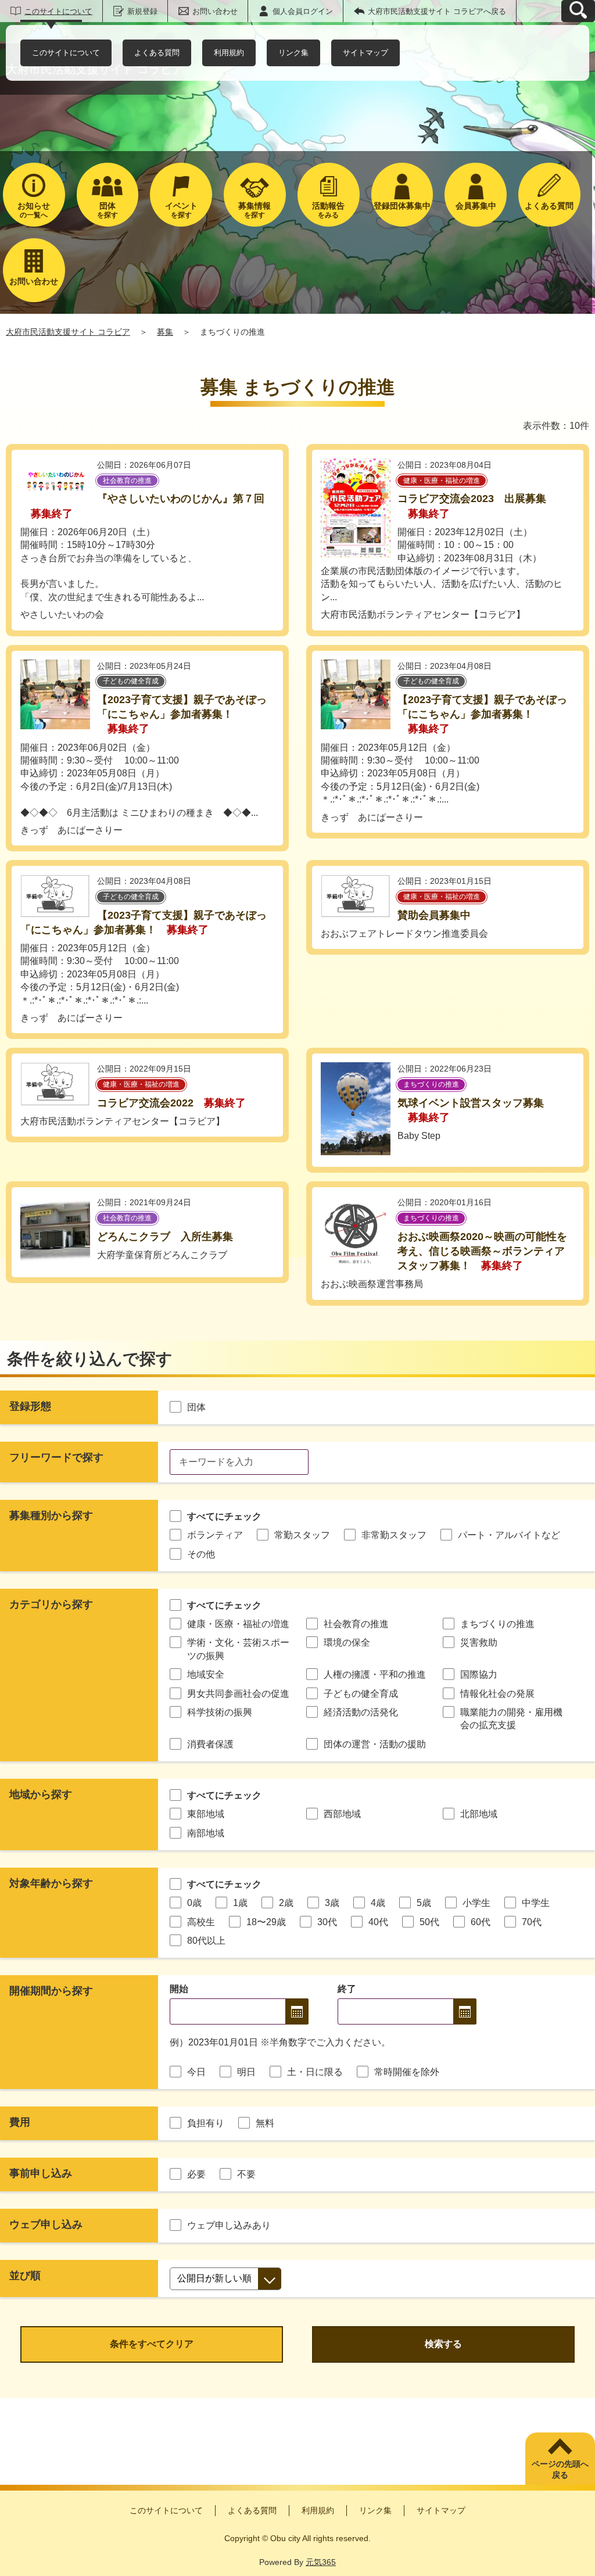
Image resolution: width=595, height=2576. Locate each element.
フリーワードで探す (56, 1457)
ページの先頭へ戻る (560, 2470)
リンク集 (293, 53)
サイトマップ (365, 53)
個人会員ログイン (303, 11)
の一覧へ (34, 210)
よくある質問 (157, 53)
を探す (107, 210)
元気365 (321, 2562)
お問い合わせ (215, 11)
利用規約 (229, 53)
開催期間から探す (51, 1991)
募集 (165, 332)
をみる (328, 210)
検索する (443, 2344)
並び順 (25, 2276)
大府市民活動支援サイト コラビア (68, 332)
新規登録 (142, 11)
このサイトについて (58, 11)
